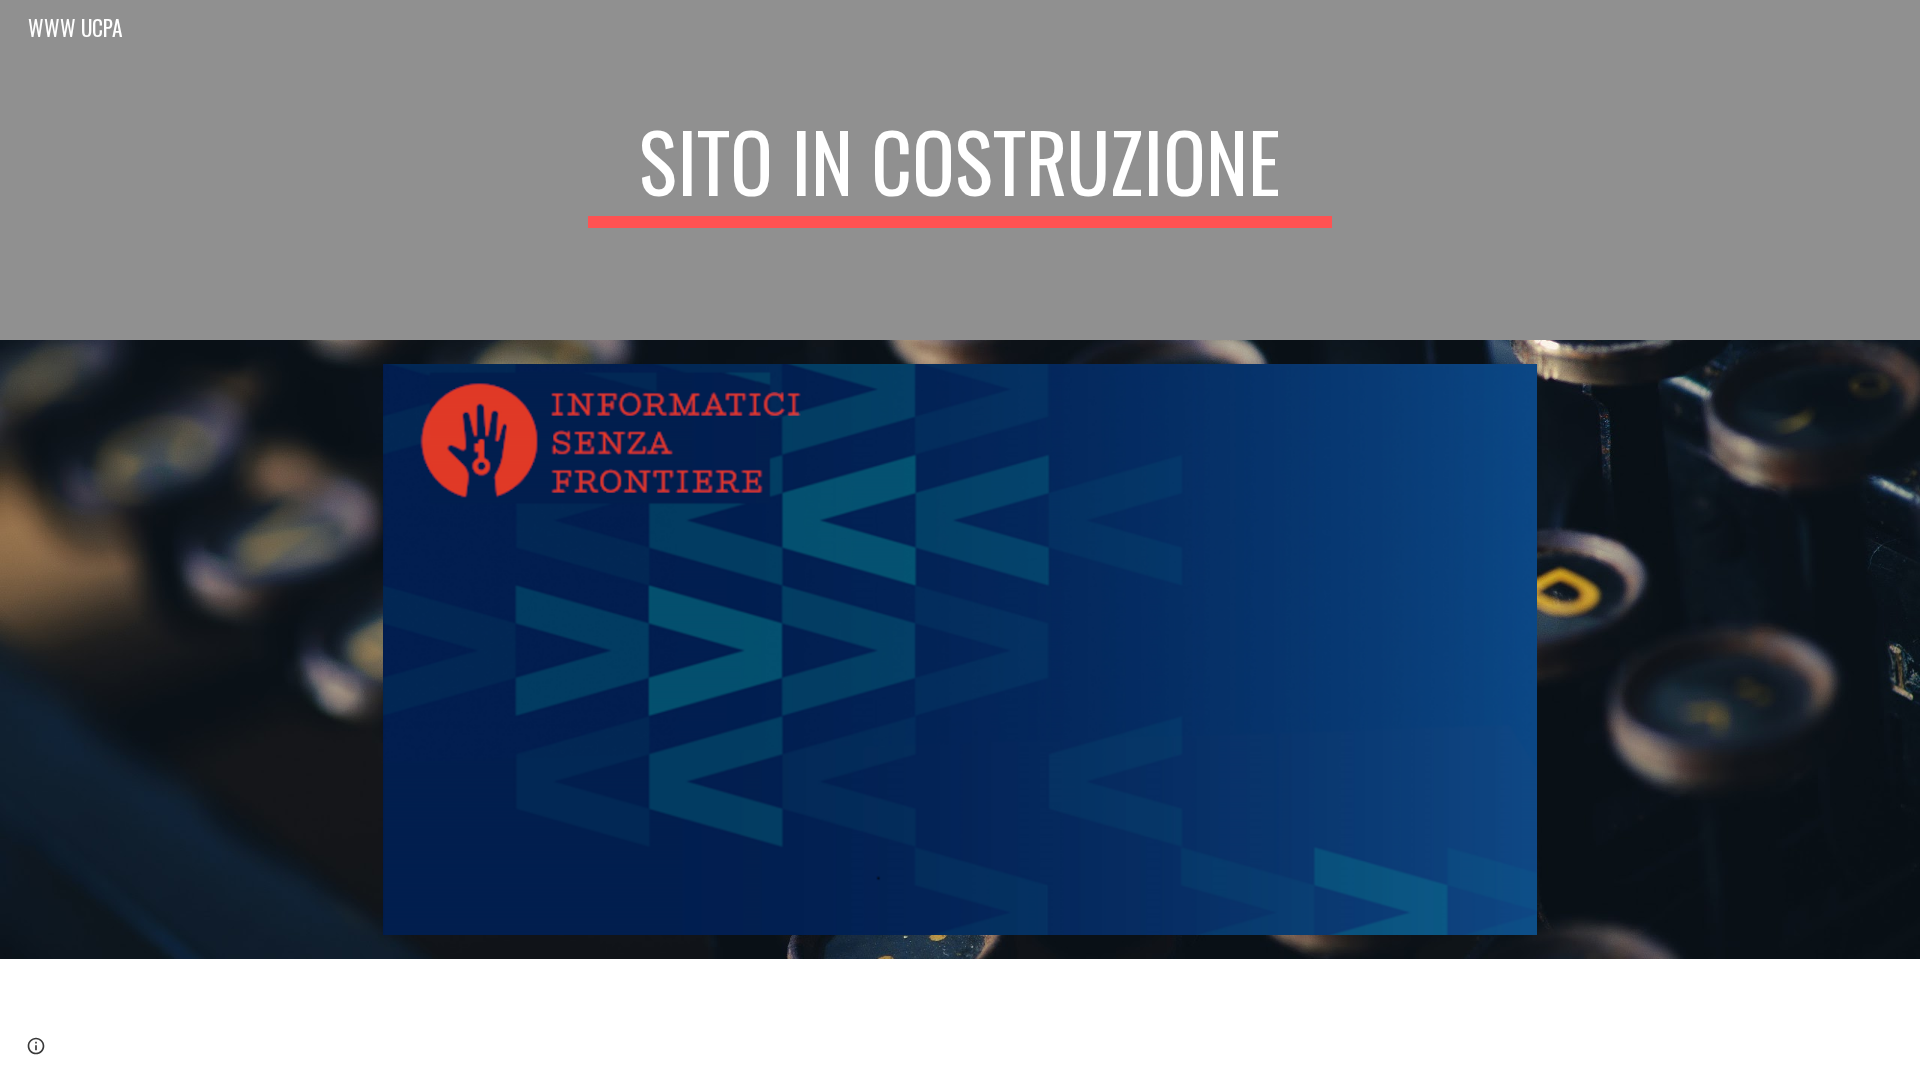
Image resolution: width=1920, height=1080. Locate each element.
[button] (36, 1046)
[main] (960, 170)
